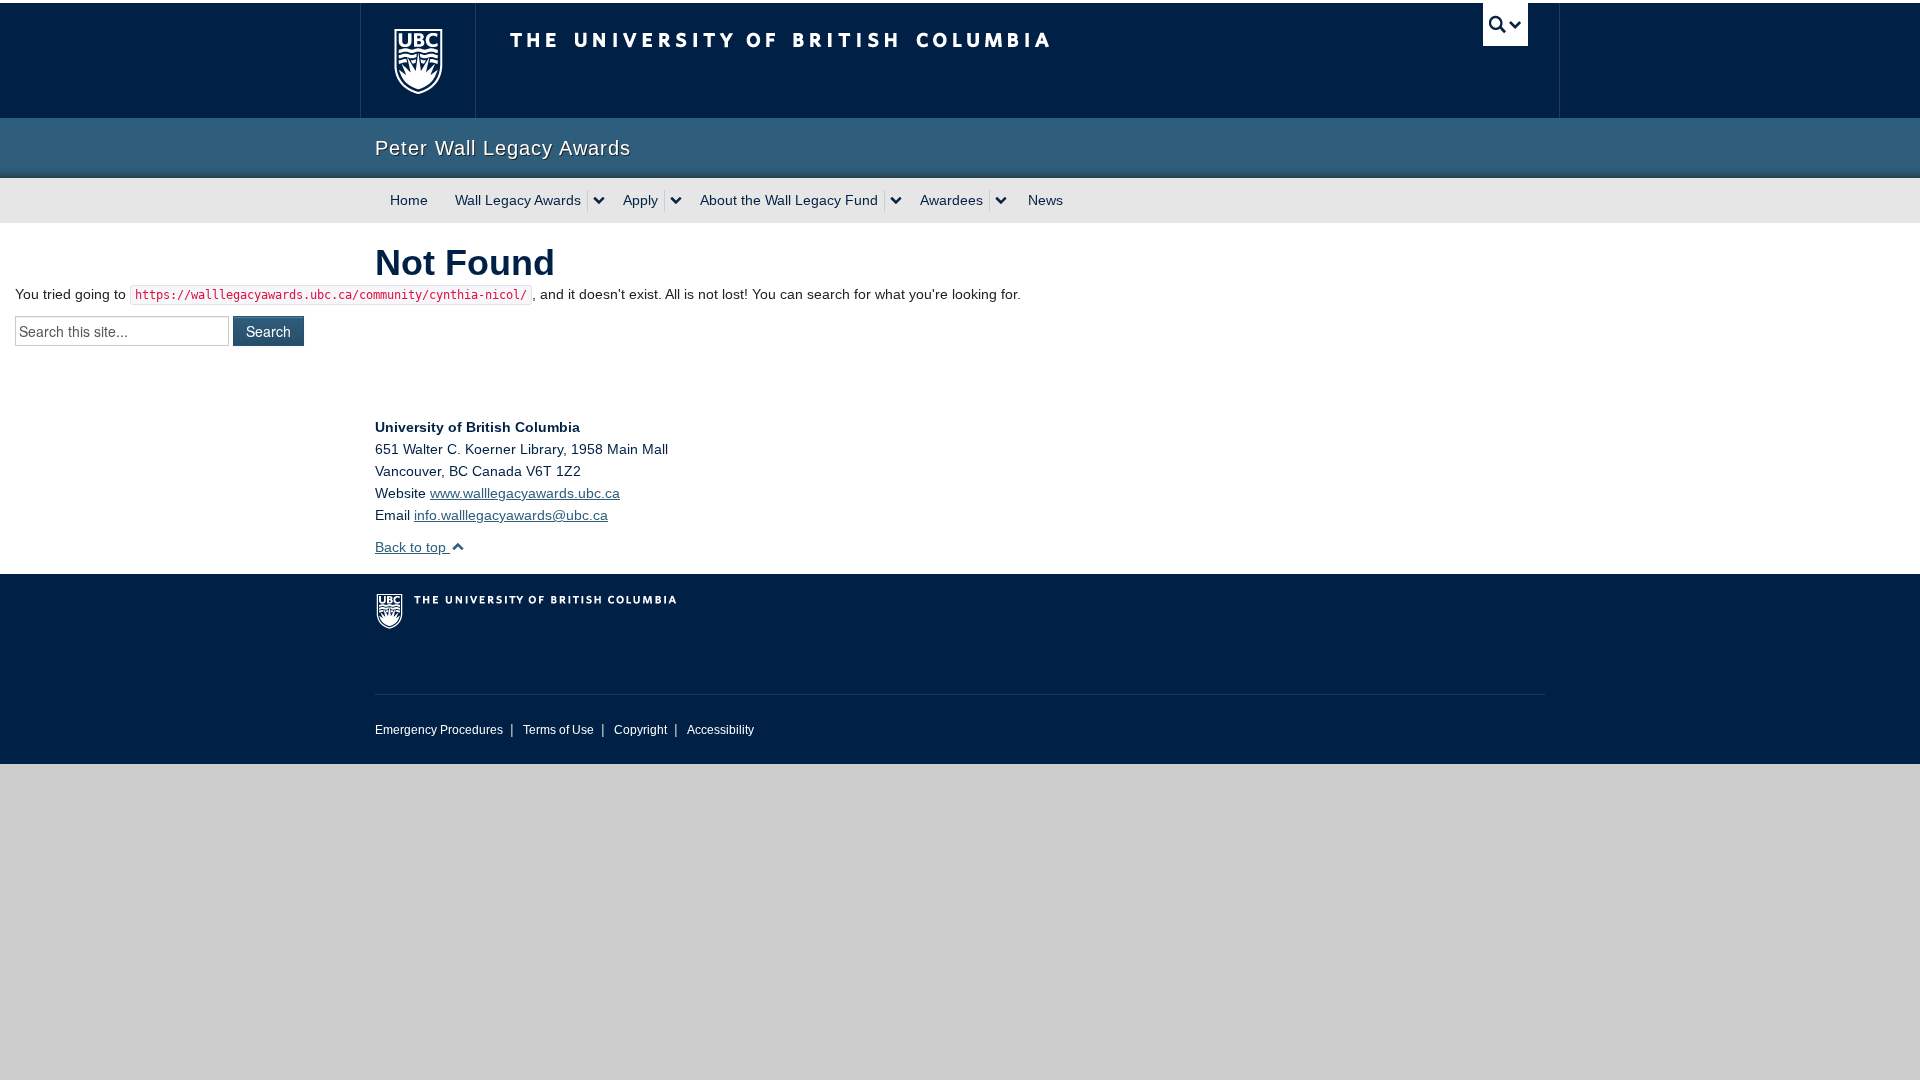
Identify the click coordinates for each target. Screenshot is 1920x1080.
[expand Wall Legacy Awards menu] (599, 201)
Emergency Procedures (439, 730)
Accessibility (720, 730)
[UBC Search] (1505, 24)
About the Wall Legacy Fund (789, 200)
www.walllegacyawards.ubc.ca (525, 493)
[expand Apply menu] (676, 201)
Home (409, 200)
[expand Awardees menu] (1001, 201)
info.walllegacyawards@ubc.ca (511, 515)
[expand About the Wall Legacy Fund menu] (896, 201)
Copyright (640, 730)
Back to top (412, 547)
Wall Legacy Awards (518, 200)
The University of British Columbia (417, 60)
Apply (640, 200)
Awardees (951, 200)
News (1045, 200)
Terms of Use (558, 730)
